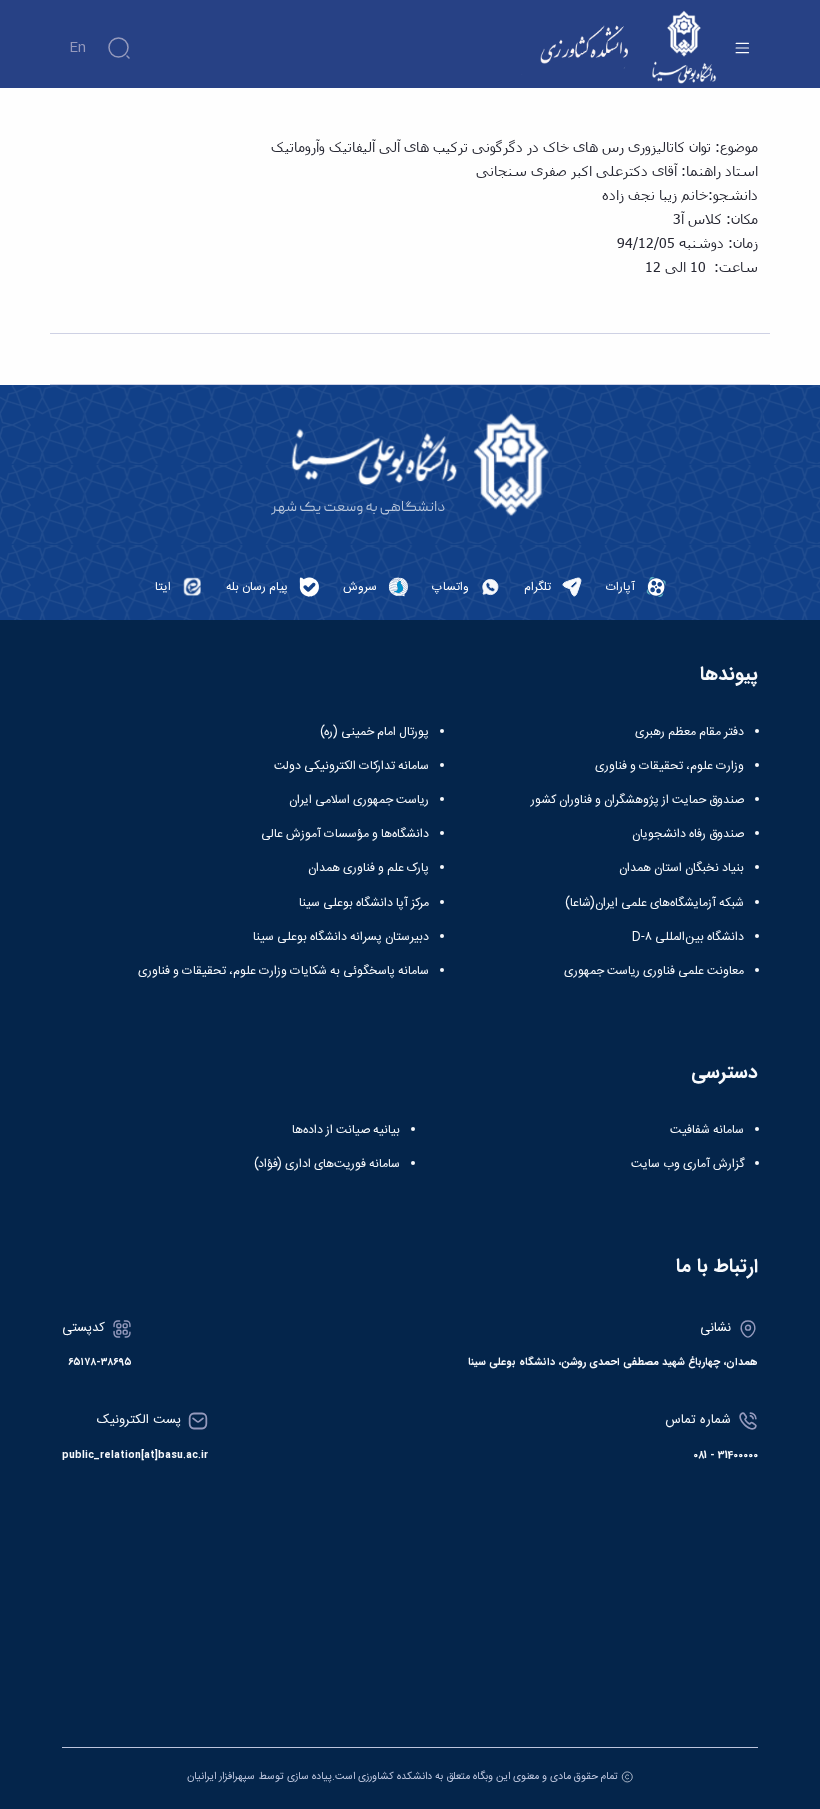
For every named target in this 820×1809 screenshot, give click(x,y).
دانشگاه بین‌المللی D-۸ (688, 937)
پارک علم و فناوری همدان (368, 868)
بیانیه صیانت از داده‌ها (346, 1130)
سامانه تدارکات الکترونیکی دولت (351, 766)
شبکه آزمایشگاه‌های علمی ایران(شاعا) (654, 903)
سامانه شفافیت (707, 1130)
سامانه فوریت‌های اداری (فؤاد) (327, 1164)
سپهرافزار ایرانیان (221, 1776)
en (77, 48)
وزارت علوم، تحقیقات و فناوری (669, 766)
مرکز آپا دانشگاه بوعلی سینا (364, 903)
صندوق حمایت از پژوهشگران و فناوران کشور (637, 800)
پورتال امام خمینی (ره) (374, 732)
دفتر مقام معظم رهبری (689, 732)
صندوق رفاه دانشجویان (688, 834)
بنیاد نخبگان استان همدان (681, 868)
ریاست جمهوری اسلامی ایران (359, 800)
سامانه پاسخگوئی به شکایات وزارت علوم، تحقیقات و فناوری (283, 971)
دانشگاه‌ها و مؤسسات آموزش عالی (345, 834)
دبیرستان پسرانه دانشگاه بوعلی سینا (341, 937)
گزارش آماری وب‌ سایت (687, 1164)
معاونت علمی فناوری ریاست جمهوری (654, 971)
